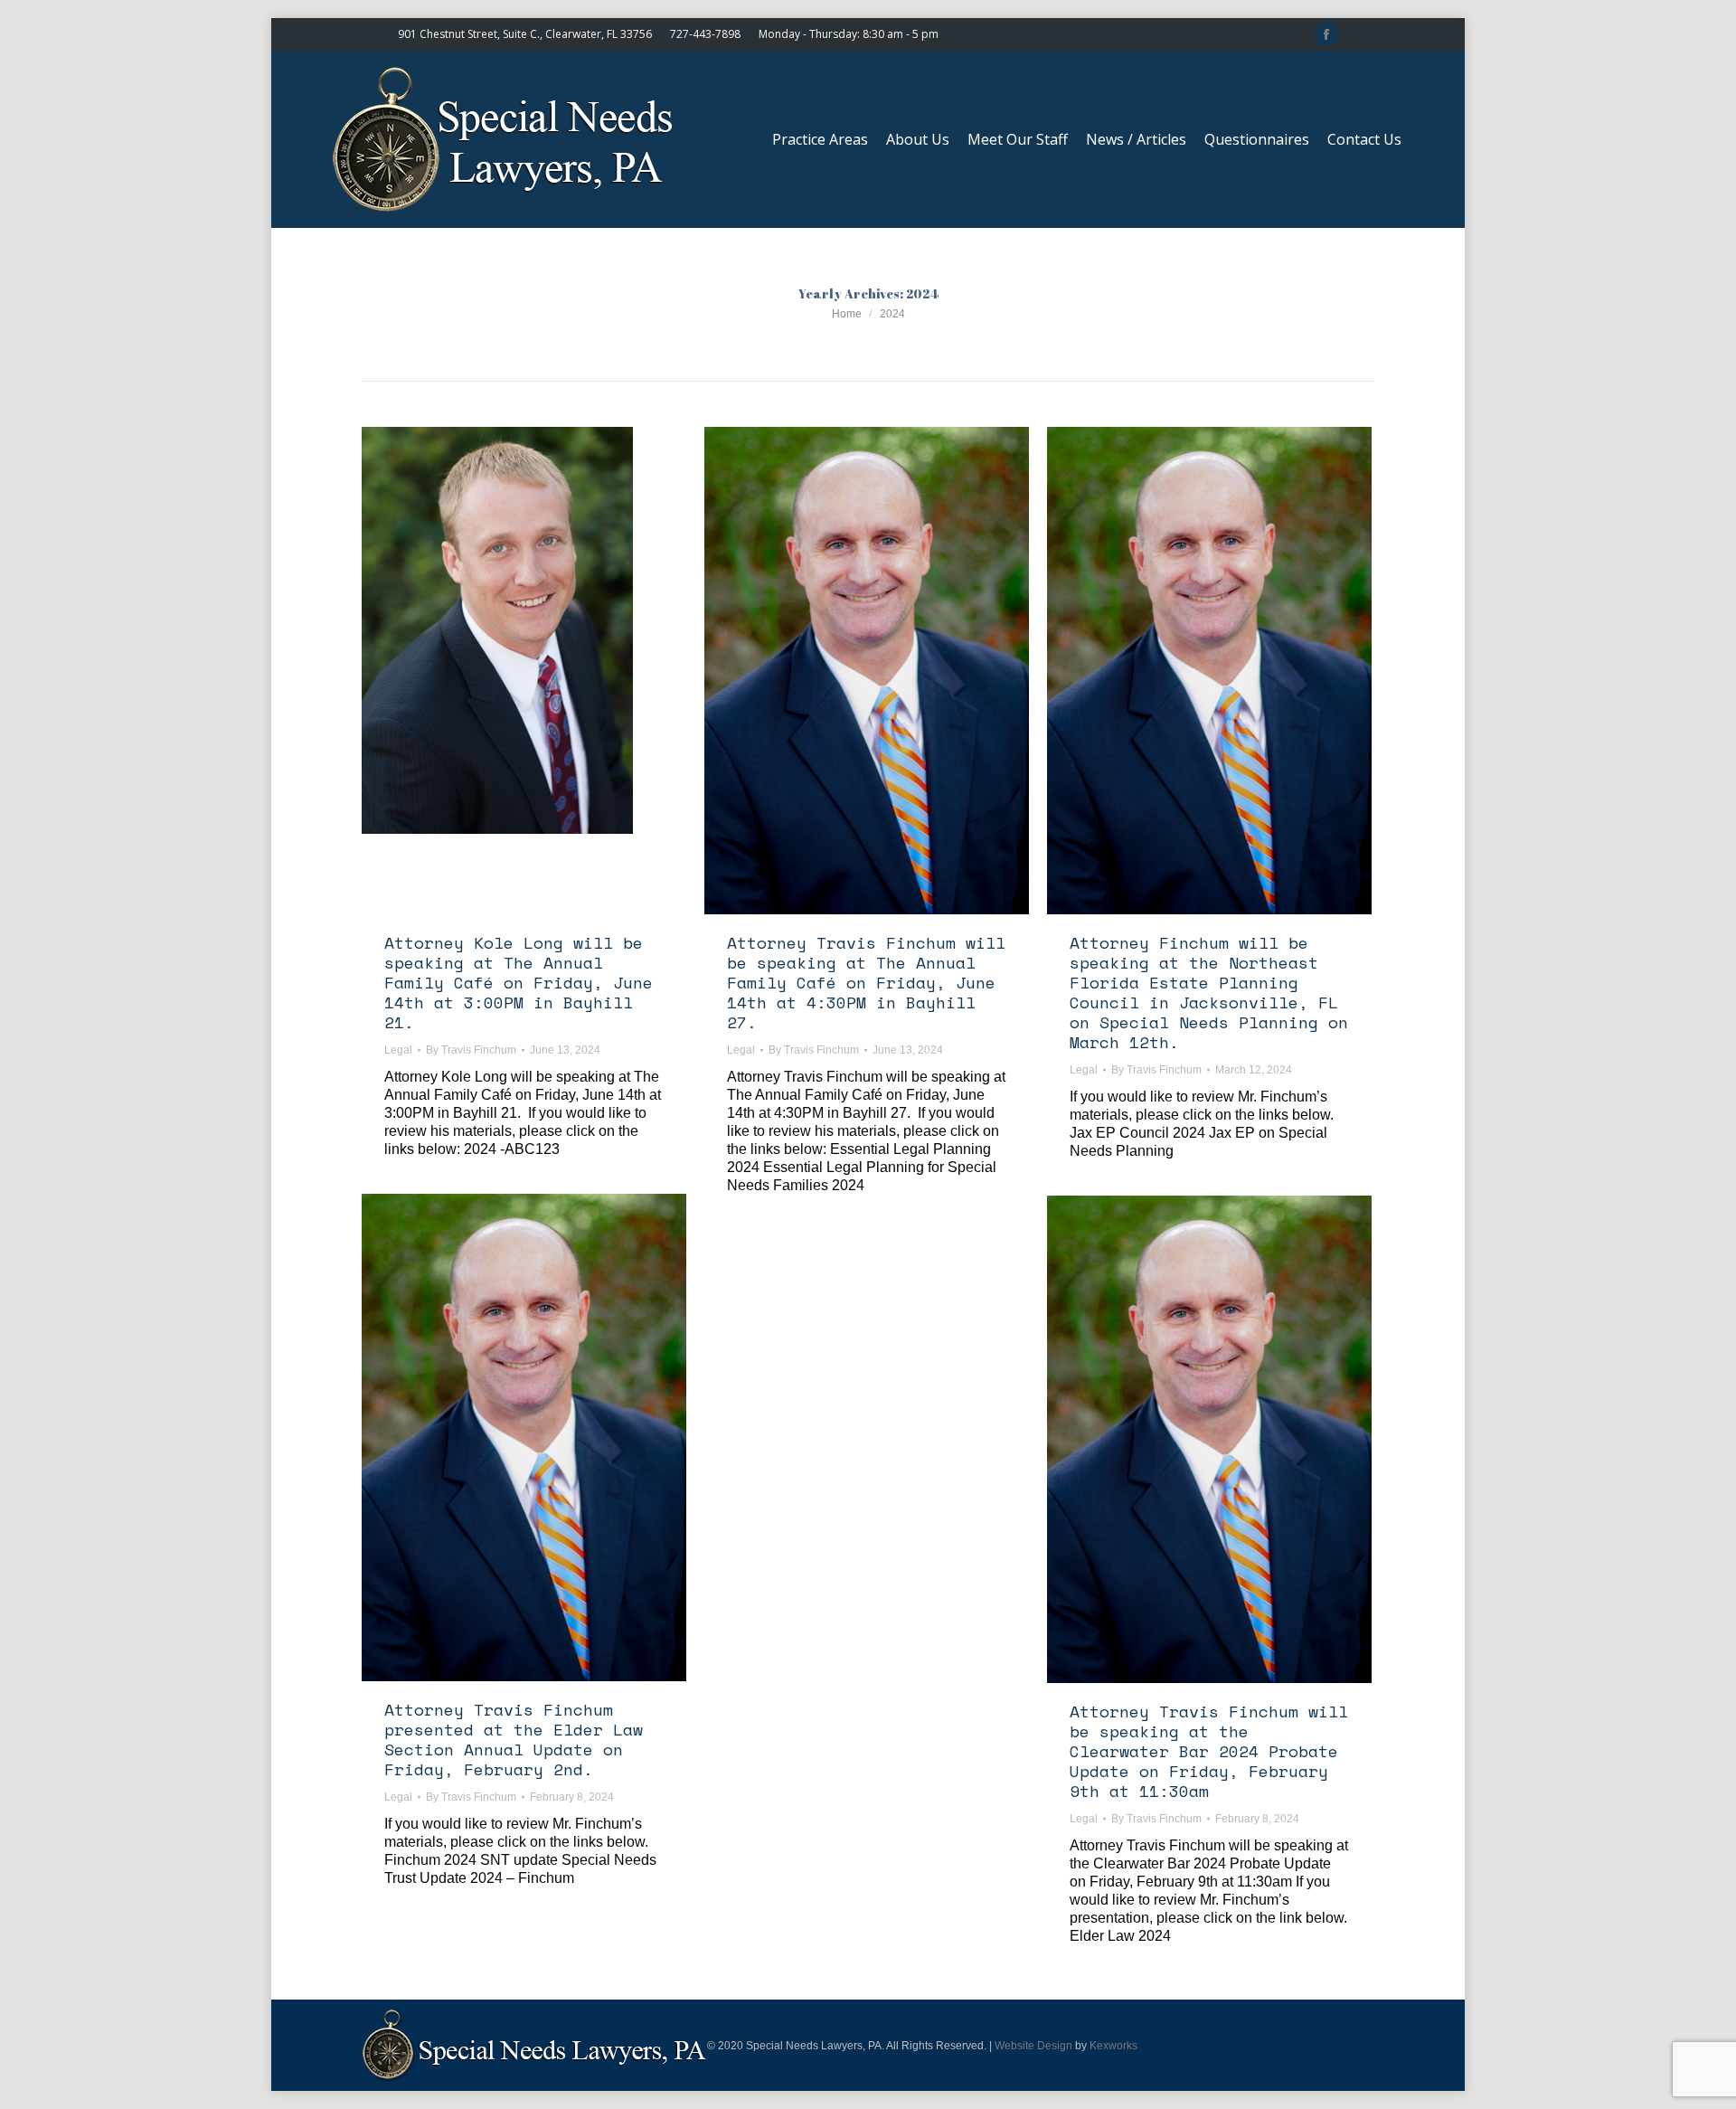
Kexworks (1113, 2046)
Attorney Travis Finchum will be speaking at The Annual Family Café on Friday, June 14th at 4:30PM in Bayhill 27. (866, 982)
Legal (398, 1050)
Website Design (1033, 2046)
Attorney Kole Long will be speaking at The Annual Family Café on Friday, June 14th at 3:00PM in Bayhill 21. (519, 982)
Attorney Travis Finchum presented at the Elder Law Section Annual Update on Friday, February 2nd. (514, 1739)
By (471, 1050)
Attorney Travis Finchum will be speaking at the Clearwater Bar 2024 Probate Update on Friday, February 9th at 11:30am (1209, 1751)
